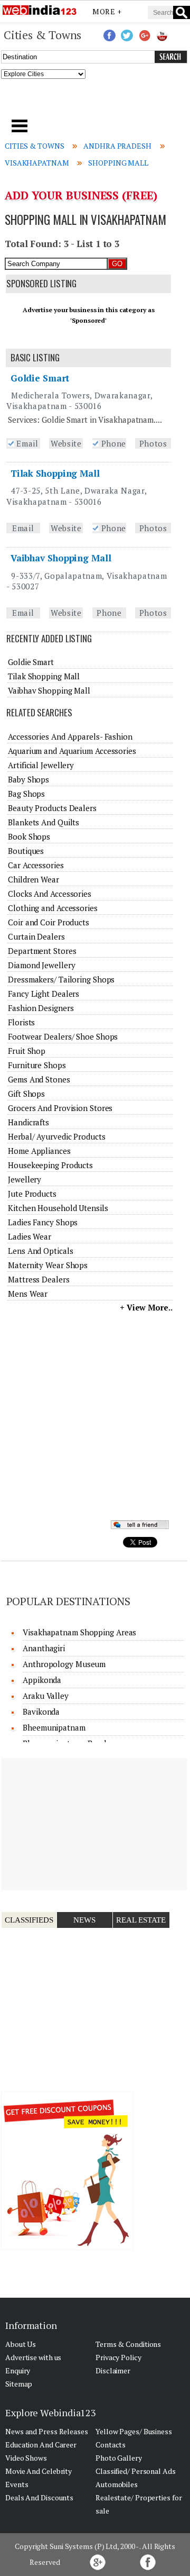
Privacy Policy (118, 2357)
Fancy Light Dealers (44, 994)
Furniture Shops (37, 1065)
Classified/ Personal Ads (136, 2471)
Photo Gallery (119, 2458)
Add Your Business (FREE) (81, 195)
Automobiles (117, 2484)
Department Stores (42, 951)
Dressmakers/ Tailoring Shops (61, 979)
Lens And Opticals (40, 1251)
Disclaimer (113, 2370)
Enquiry (18, 2370)
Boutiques (26, 851)
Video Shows (26, 2458)
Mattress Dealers (39, 1279)
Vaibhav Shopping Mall (61, 558)
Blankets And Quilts (44, 822)
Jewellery (25, 1179)
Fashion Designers (41, 1008)
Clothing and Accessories (53, 908)
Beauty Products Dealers (52, 808)
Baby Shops (28, 779)
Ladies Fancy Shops (43, 1222)
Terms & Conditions (128, 2344)
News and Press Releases (47, 2431)
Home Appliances (39, 1151)
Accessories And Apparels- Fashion (70, 736)
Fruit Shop (27, 1051)
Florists (21, 1022)
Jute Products (32, 1194)
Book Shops (29, 836)
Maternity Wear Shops (48, 1265)
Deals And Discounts (39, 2497)
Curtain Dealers (36, 936)
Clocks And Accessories (50, 894)
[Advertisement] (95, 102)
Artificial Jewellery (41, 765)
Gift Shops (26, 1094)
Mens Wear (28, 1294)
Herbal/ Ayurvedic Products (56, 1136)
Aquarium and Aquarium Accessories (72, 751)
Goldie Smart (40, 378)
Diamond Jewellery (41, 965)
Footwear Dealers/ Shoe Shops (63, 1036)
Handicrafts (28, 1122)
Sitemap (19, 2384)
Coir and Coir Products (49, 922)
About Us (21, 2344)
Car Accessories (36, 865)
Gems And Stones (39, 1079)
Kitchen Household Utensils (58, 1208)
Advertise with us (33, 2357)
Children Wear (34, 879)
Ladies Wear (30, 1236)
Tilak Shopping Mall (55, 473)
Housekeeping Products (50, 1165)
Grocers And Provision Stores (60, 1108)
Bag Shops (26, 794)
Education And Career (41, 2445)
